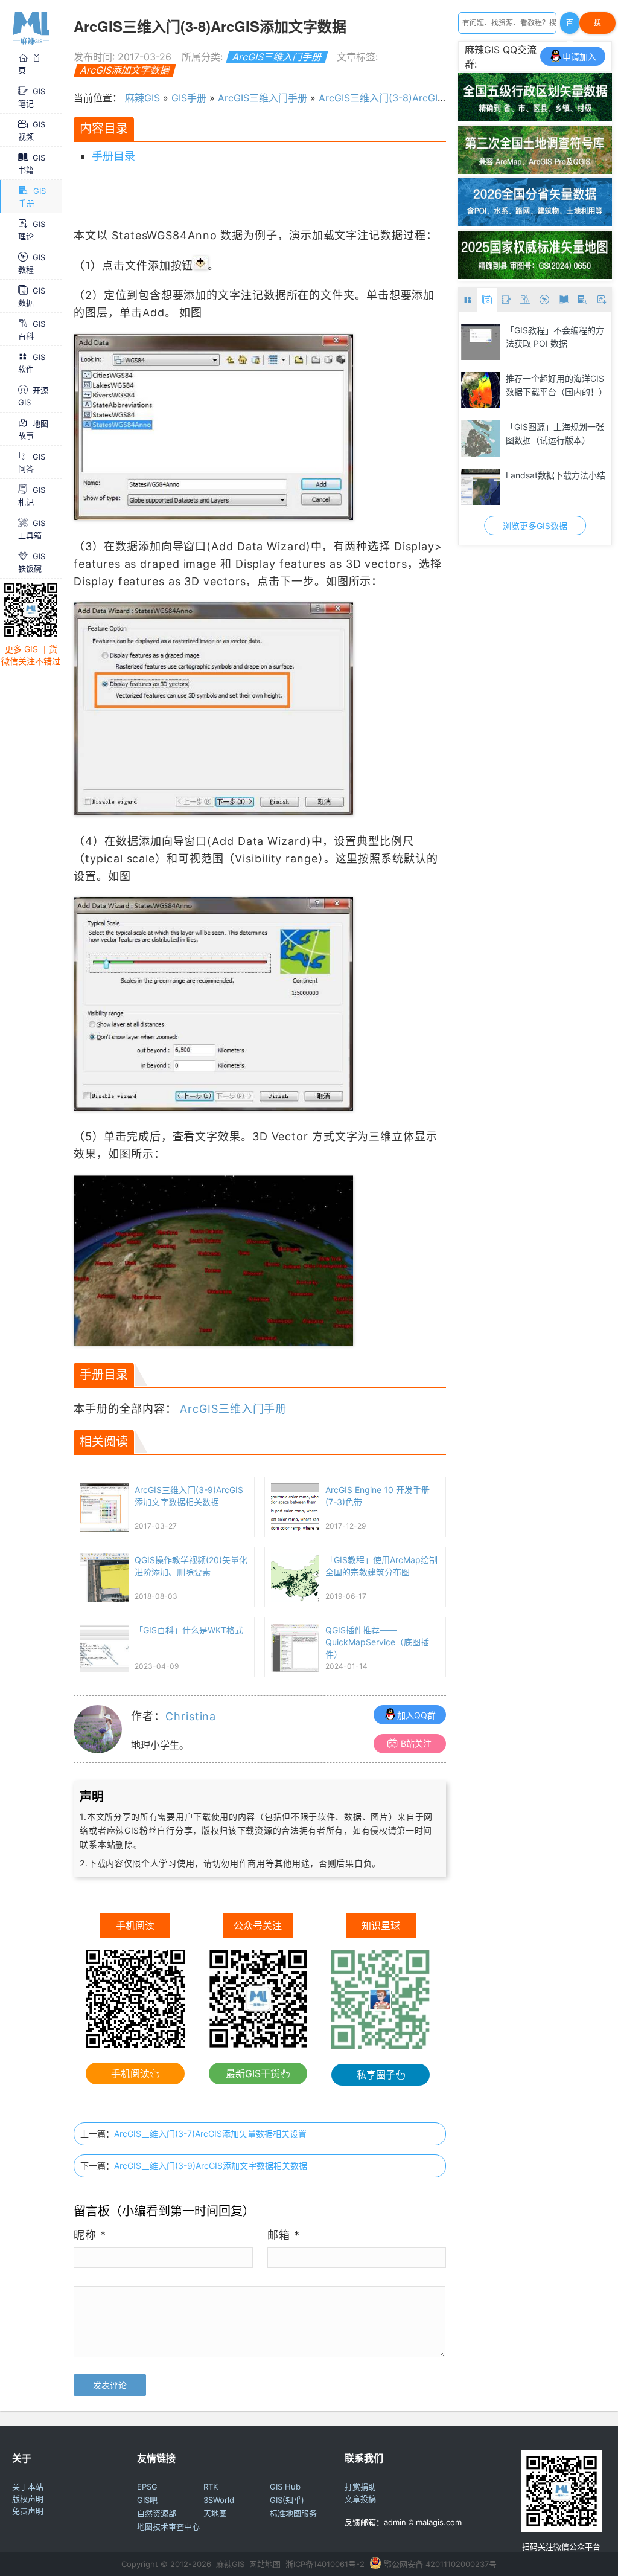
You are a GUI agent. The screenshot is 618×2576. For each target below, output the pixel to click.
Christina (191, 1716)
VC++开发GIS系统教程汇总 (553, 433)
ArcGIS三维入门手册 (277, 57)
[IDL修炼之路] (481, 342)
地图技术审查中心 (168, 2526)
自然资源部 (157, 2513)
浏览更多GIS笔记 (535, 526)
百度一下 (570, 26)
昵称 (90, 2235)
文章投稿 (360, 2499)
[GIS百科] (526, 300)
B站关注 (416, 1743)
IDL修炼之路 (529, 330)
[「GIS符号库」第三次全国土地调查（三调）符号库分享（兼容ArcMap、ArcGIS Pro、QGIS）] (535, 170)
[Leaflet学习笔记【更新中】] (481, 487)
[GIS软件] (468, 300)
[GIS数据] (487, 300)
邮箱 (284, 2235)
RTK (211, 2487)
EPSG (147, 2487)
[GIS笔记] (506, 300)
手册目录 (113, 156)
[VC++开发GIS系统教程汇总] (481, 438)
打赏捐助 (360, 2487)
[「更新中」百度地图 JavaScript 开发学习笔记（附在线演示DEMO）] (481, 390)
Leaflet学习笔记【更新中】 (557, 475)
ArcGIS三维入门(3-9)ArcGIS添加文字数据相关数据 (211, 2166)
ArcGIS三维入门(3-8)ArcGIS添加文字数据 (410, 98)
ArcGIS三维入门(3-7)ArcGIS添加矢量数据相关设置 (210, 2134)
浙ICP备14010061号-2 (325, 2564)
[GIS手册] (583, 300)
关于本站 (28, 2487)
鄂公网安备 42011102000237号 (440, 2564)
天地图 (215, 2513)
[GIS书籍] (564, 300)
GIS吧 (147, 2500)
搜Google (597, 26)
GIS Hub (285, 2487)
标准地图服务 (293, 2513)
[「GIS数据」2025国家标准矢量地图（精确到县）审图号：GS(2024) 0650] (535, 275)
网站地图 (265, 2564)
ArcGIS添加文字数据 (125, 70)
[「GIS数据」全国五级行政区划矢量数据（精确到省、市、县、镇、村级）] (535, 118)
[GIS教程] (544, 300)
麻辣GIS (142, 98)
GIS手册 (189, 98)
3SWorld (219, 2500)
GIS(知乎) (287, 2500)
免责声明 (28, 2511)
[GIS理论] (602, 300)
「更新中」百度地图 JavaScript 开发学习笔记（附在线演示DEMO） (557, 391)
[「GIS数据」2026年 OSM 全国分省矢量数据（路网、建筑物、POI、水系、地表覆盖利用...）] (535, 223)
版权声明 (28, 2499)
